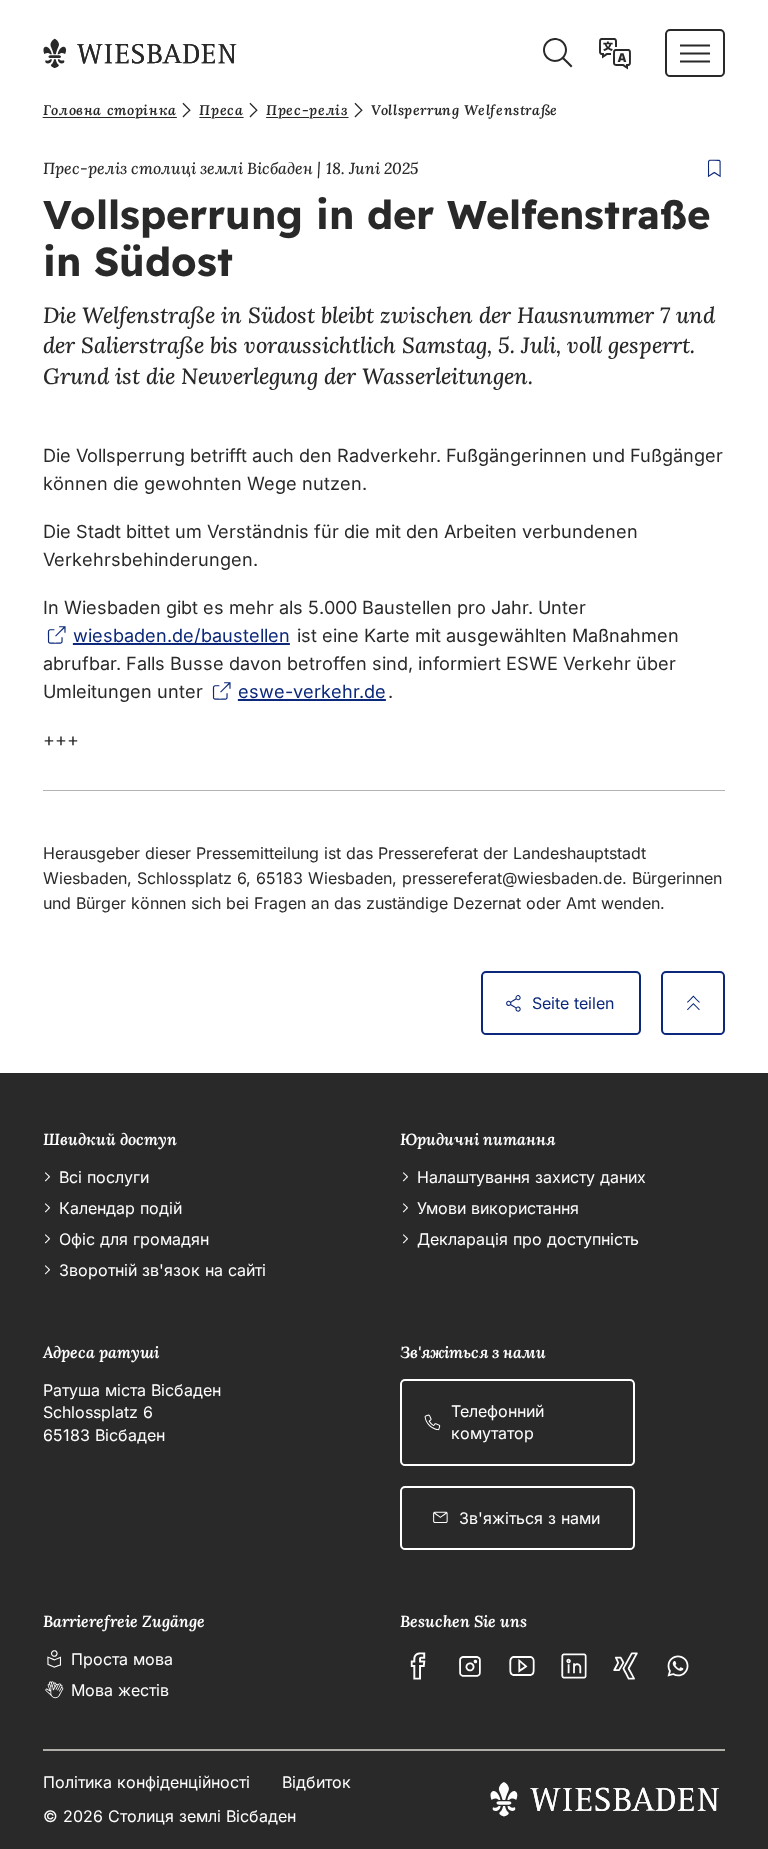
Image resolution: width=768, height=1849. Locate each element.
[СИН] (626, 1666)
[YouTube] (522, 1666)
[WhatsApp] (678, 1666)
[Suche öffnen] (557, 53)
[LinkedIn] (574, 1666)
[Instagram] (470, 1666)
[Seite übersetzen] (615, 53)
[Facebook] (418, 1666)
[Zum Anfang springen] (693, 1003)
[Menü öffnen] (695, 53)
